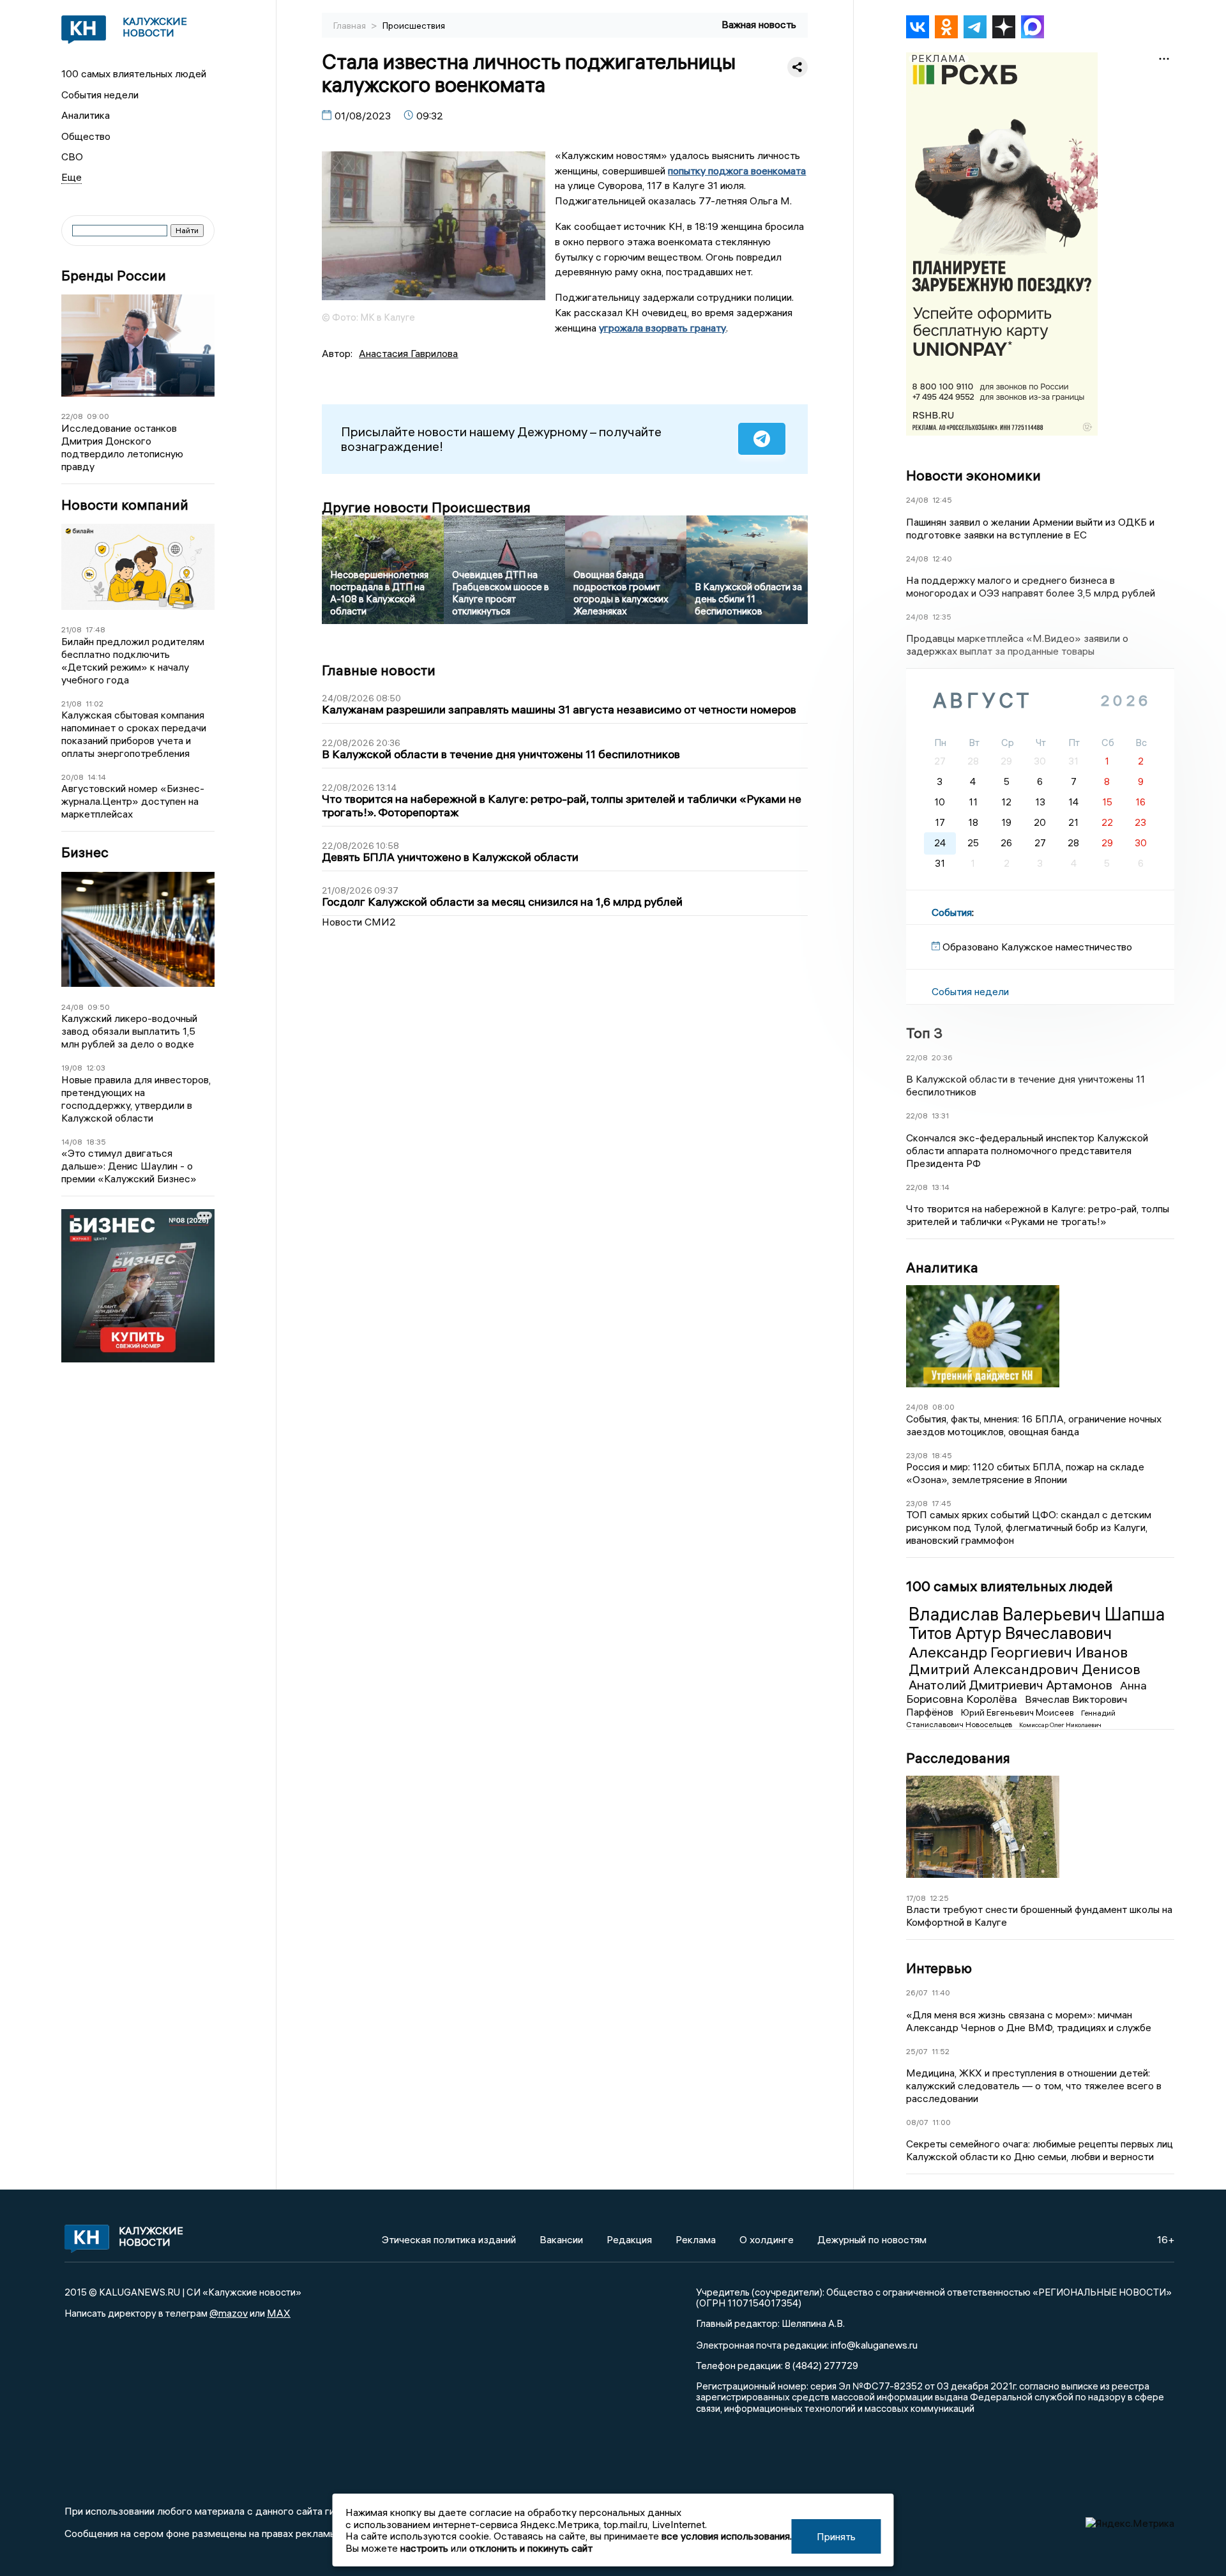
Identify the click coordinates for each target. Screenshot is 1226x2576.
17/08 (916, 1898)
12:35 (942, 617)
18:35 (96, 1142)
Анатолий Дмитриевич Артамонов (1012, 1685)
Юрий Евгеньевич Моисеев (1018, 1712)
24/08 (72, 1007)
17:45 (942, 1503)
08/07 (917, 2122)
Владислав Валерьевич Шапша (1037, 1614)
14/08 (72, 1142)
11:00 (942, 2122)
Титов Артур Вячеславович (1010, 1633)
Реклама (696, 2239)
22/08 (72, 416)
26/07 (917, 1993)
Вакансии (561, 2239)
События (952, 912)
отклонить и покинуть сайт (531, 2548)
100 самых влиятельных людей (134, 73)
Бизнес (85, 852)
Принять (836, 2536)
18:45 (942, 1455)
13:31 (940, 1116)
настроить (424, 2548)
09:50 (99, 1007)
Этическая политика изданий (449, 2239)
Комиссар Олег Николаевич (1060, 1725)
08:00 (943, 1407)
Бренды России (114, 276)
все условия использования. (727, 2536)
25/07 (917, 2051)
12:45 (942, 500)
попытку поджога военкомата (737, 171)
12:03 (96, 1068)
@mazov (229, 2313)
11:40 (941, 1993)
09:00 (98, 416)
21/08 (72, 629)
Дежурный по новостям (872, 2239)
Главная (351, 26)
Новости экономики (973, 475)
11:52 (941, 2051)
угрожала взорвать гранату (662, 328)
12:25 (939, 1898)
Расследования (958, 1758)
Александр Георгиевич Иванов (1018, 1652)
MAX (279, 2313)
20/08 (72, 777)
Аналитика (86, 115)
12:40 (942, 559)
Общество (86, 136)
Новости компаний (125, 505)
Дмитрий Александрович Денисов (1025, 1669)
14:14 (97, 777)
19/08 (72, 1068)
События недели (100, 95)
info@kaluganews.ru (874, 2345)
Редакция (629, 2239)
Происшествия (414, 26)
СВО (72, 156)
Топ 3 (924, 1033)
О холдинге (767, 2239)
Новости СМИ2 (359, 922)
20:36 (942, 1057)
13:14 (941, 1187)
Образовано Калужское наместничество (1037, 947)
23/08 (917, 1455)
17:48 (95, 629)
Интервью (939, 1968)
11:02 (95, 704)
